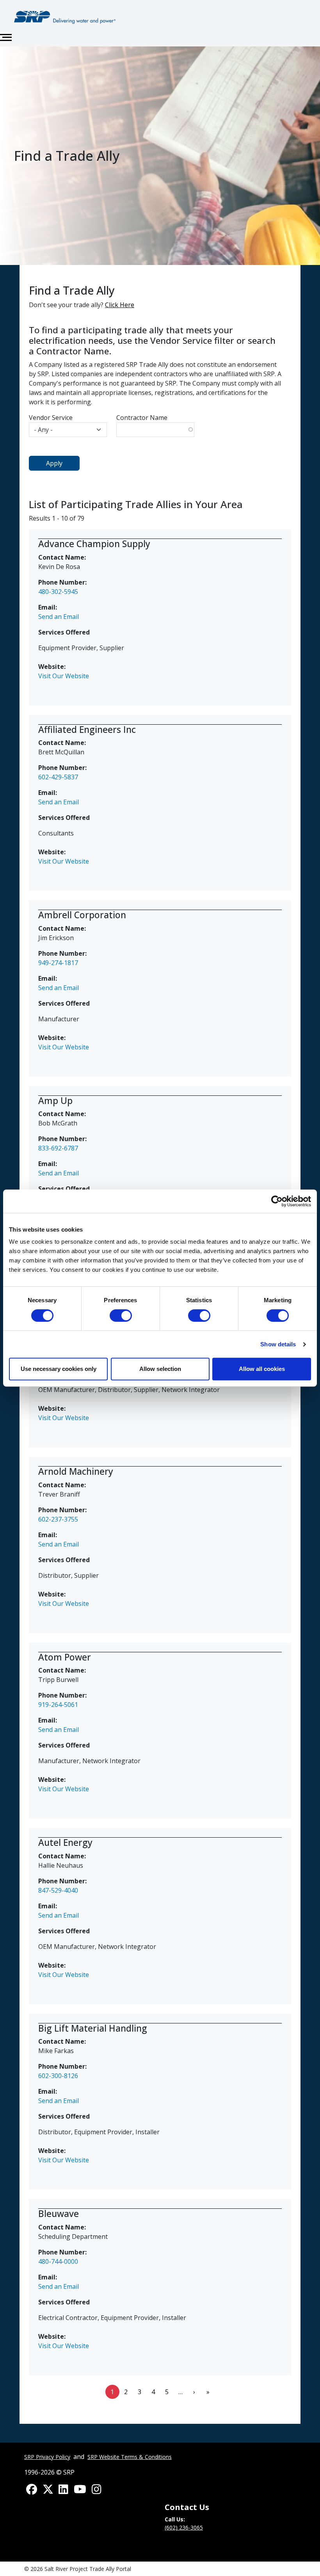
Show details (278, 1344)
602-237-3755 (59, 1519)
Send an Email (59, 617)
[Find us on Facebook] (32, 2490)
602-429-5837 (58, 777)
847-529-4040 (58, 1890)
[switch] (121, 1316)
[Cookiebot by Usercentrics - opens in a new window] (277, 1201)
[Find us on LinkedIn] (63, 2490)
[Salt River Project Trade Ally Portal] (65, 17)
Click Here (120, 305)
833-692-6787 (58, 1148)
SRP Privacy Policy (47, 2457)
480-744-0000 (58, 2261)
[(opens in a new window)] (80, 2490)
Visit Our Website (64, 676)
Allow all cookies (262, 1369)
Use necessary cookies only (59, 1369)
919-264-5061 (58, 1705)
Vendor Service (51, 418)
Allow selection (160, 1369)
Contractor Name (142, 418)
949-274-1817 (58, 963)
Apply (54, 463)
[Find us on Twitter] (48, 2490)
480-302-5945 (58, 592)
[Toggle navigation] (6, 37)
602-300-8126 (58, 2076)
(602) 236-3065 (184, 2527)
